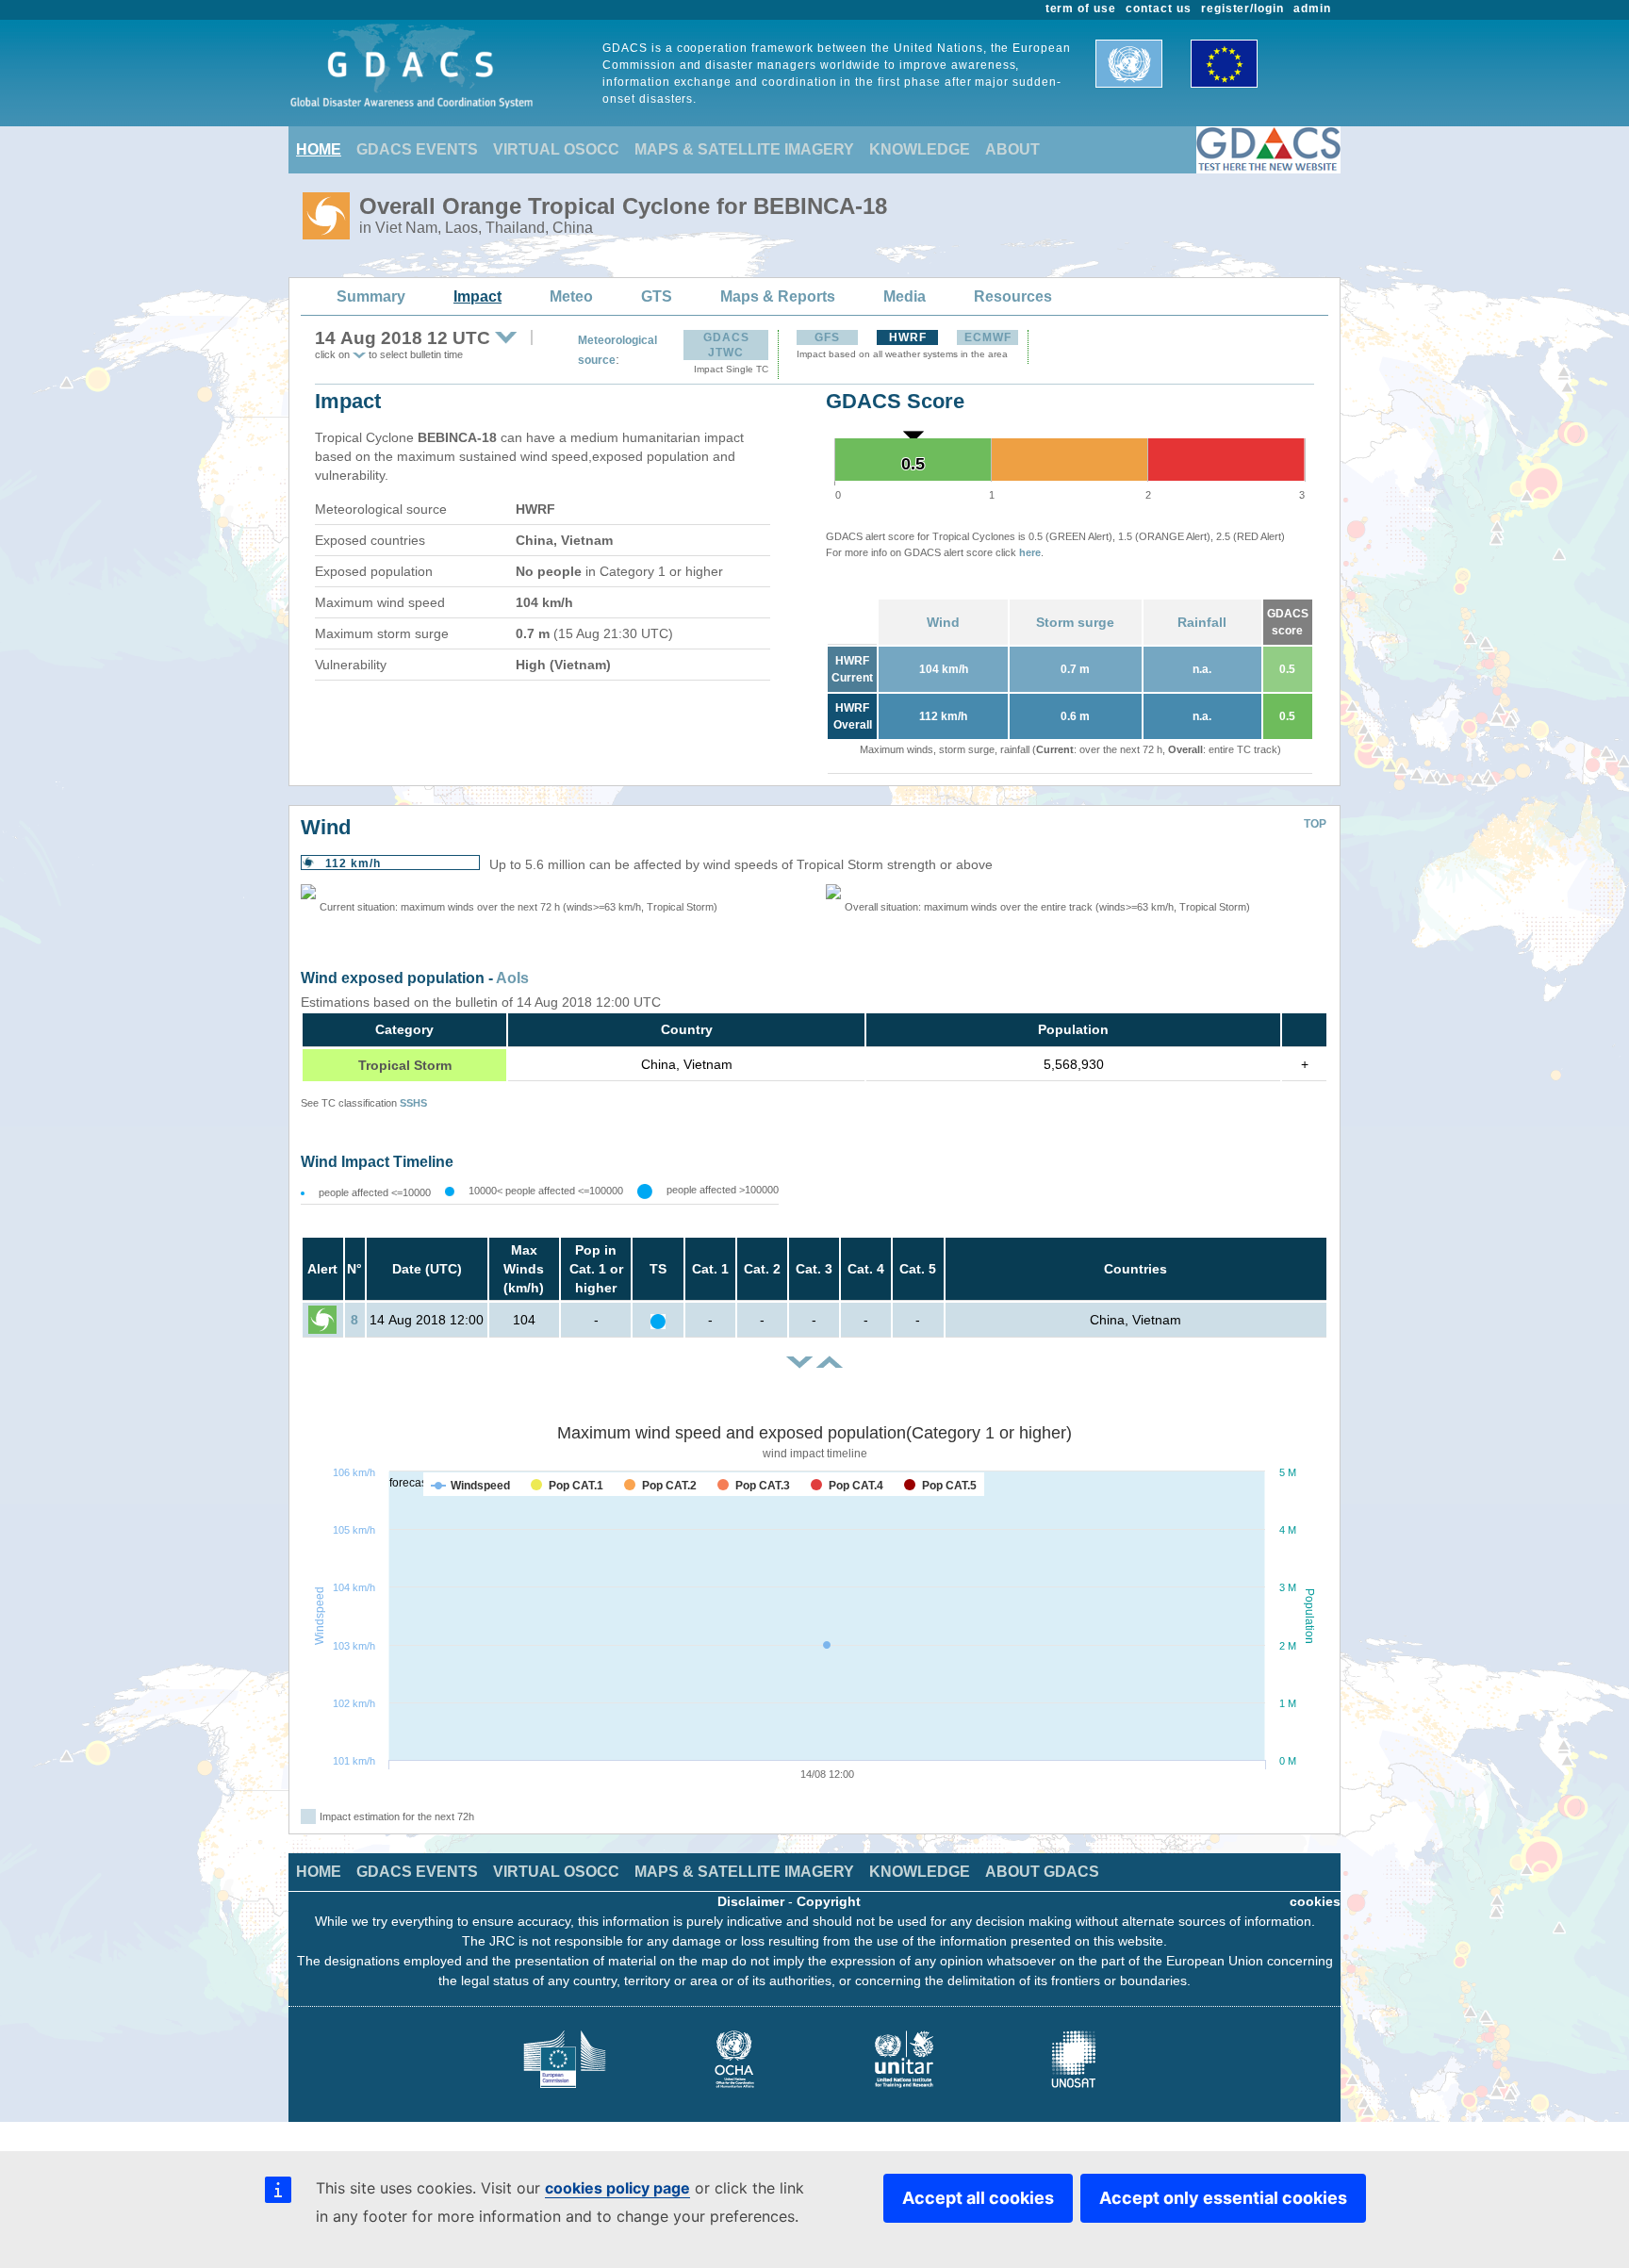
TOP (1315, 824)
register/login (1242, 8)
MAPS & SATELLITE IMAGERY (744, 149)
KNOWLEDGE (920, 149)
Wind (943, 622)
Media (905, 296)
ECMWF (988, 337)
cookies (1315, 1901)
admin (1312, 8)
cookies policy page (617, 2188)
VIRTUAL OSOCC (556, 149)
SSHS (413, 1103)
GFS (827, 337)
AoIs (512, 978)
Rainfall (1202, 622)
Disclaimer (751, 1901)
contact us (1159, 8)
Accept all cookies (978, 2198)
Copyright (829, 1901)
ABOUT (1012, 149)
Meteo (571, 296)
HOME (319, 149)
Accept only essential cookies (1223, 2198)
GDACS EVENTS (417, 149)
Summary (371, 296)
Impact (477, 296)
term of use (1081, 8)
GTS (657, 296)
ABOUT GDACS (1042, 1872)
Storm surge (1075, 622)
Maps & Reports (778, 296)
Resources (1013, 296)
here (1030, 552)
